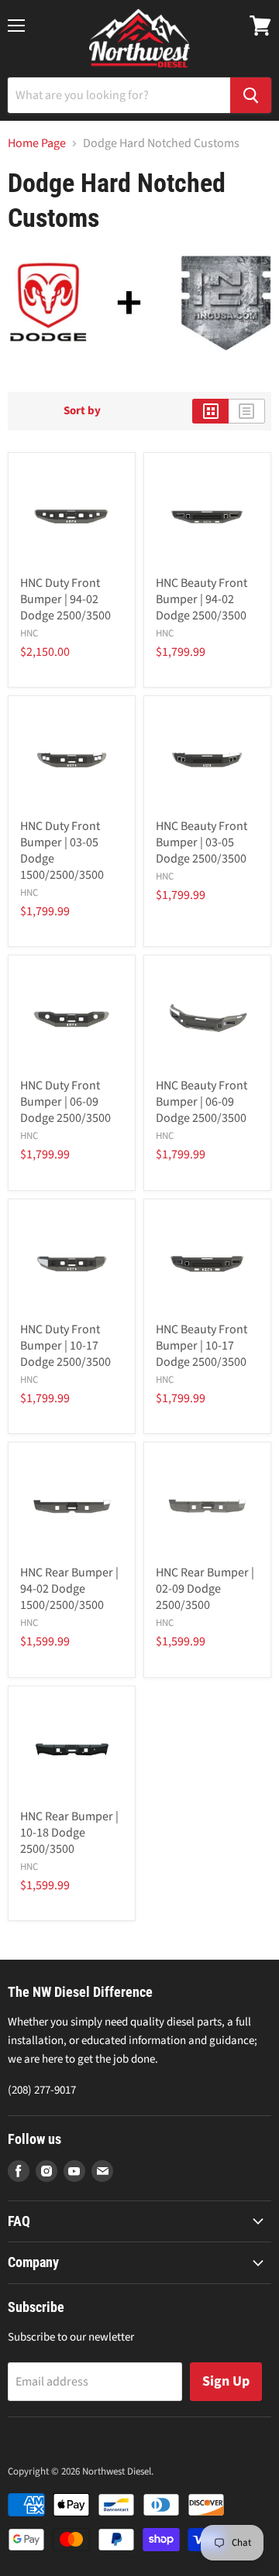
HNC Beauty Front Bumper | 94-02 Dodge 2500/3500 (201, 599)
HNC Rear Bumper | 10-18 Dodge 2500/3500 (69, 1833)
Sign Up (226, 2381)
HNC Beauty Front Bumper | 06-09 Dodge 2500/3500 (201, 1102)
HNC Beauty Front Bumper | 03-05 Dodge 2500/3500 (201, 842)
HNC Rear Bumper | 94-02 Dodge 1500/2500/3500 (69, 1589)
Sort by (82, 411)
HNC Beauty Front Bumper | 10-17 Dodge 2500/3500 (201, 1346)
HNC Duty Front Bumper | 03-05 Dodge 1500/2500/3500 (62, 851)
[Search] (251, 95)
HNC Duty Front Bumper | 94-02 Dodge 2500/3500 (65, 599)
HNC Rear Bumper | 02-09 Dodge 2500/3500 (205, 1589)
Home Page (37, 143)
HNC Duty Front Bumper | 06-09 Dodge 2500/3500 (65, 1102)
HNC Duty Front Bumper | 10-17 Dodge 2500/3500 (65, 1346)
